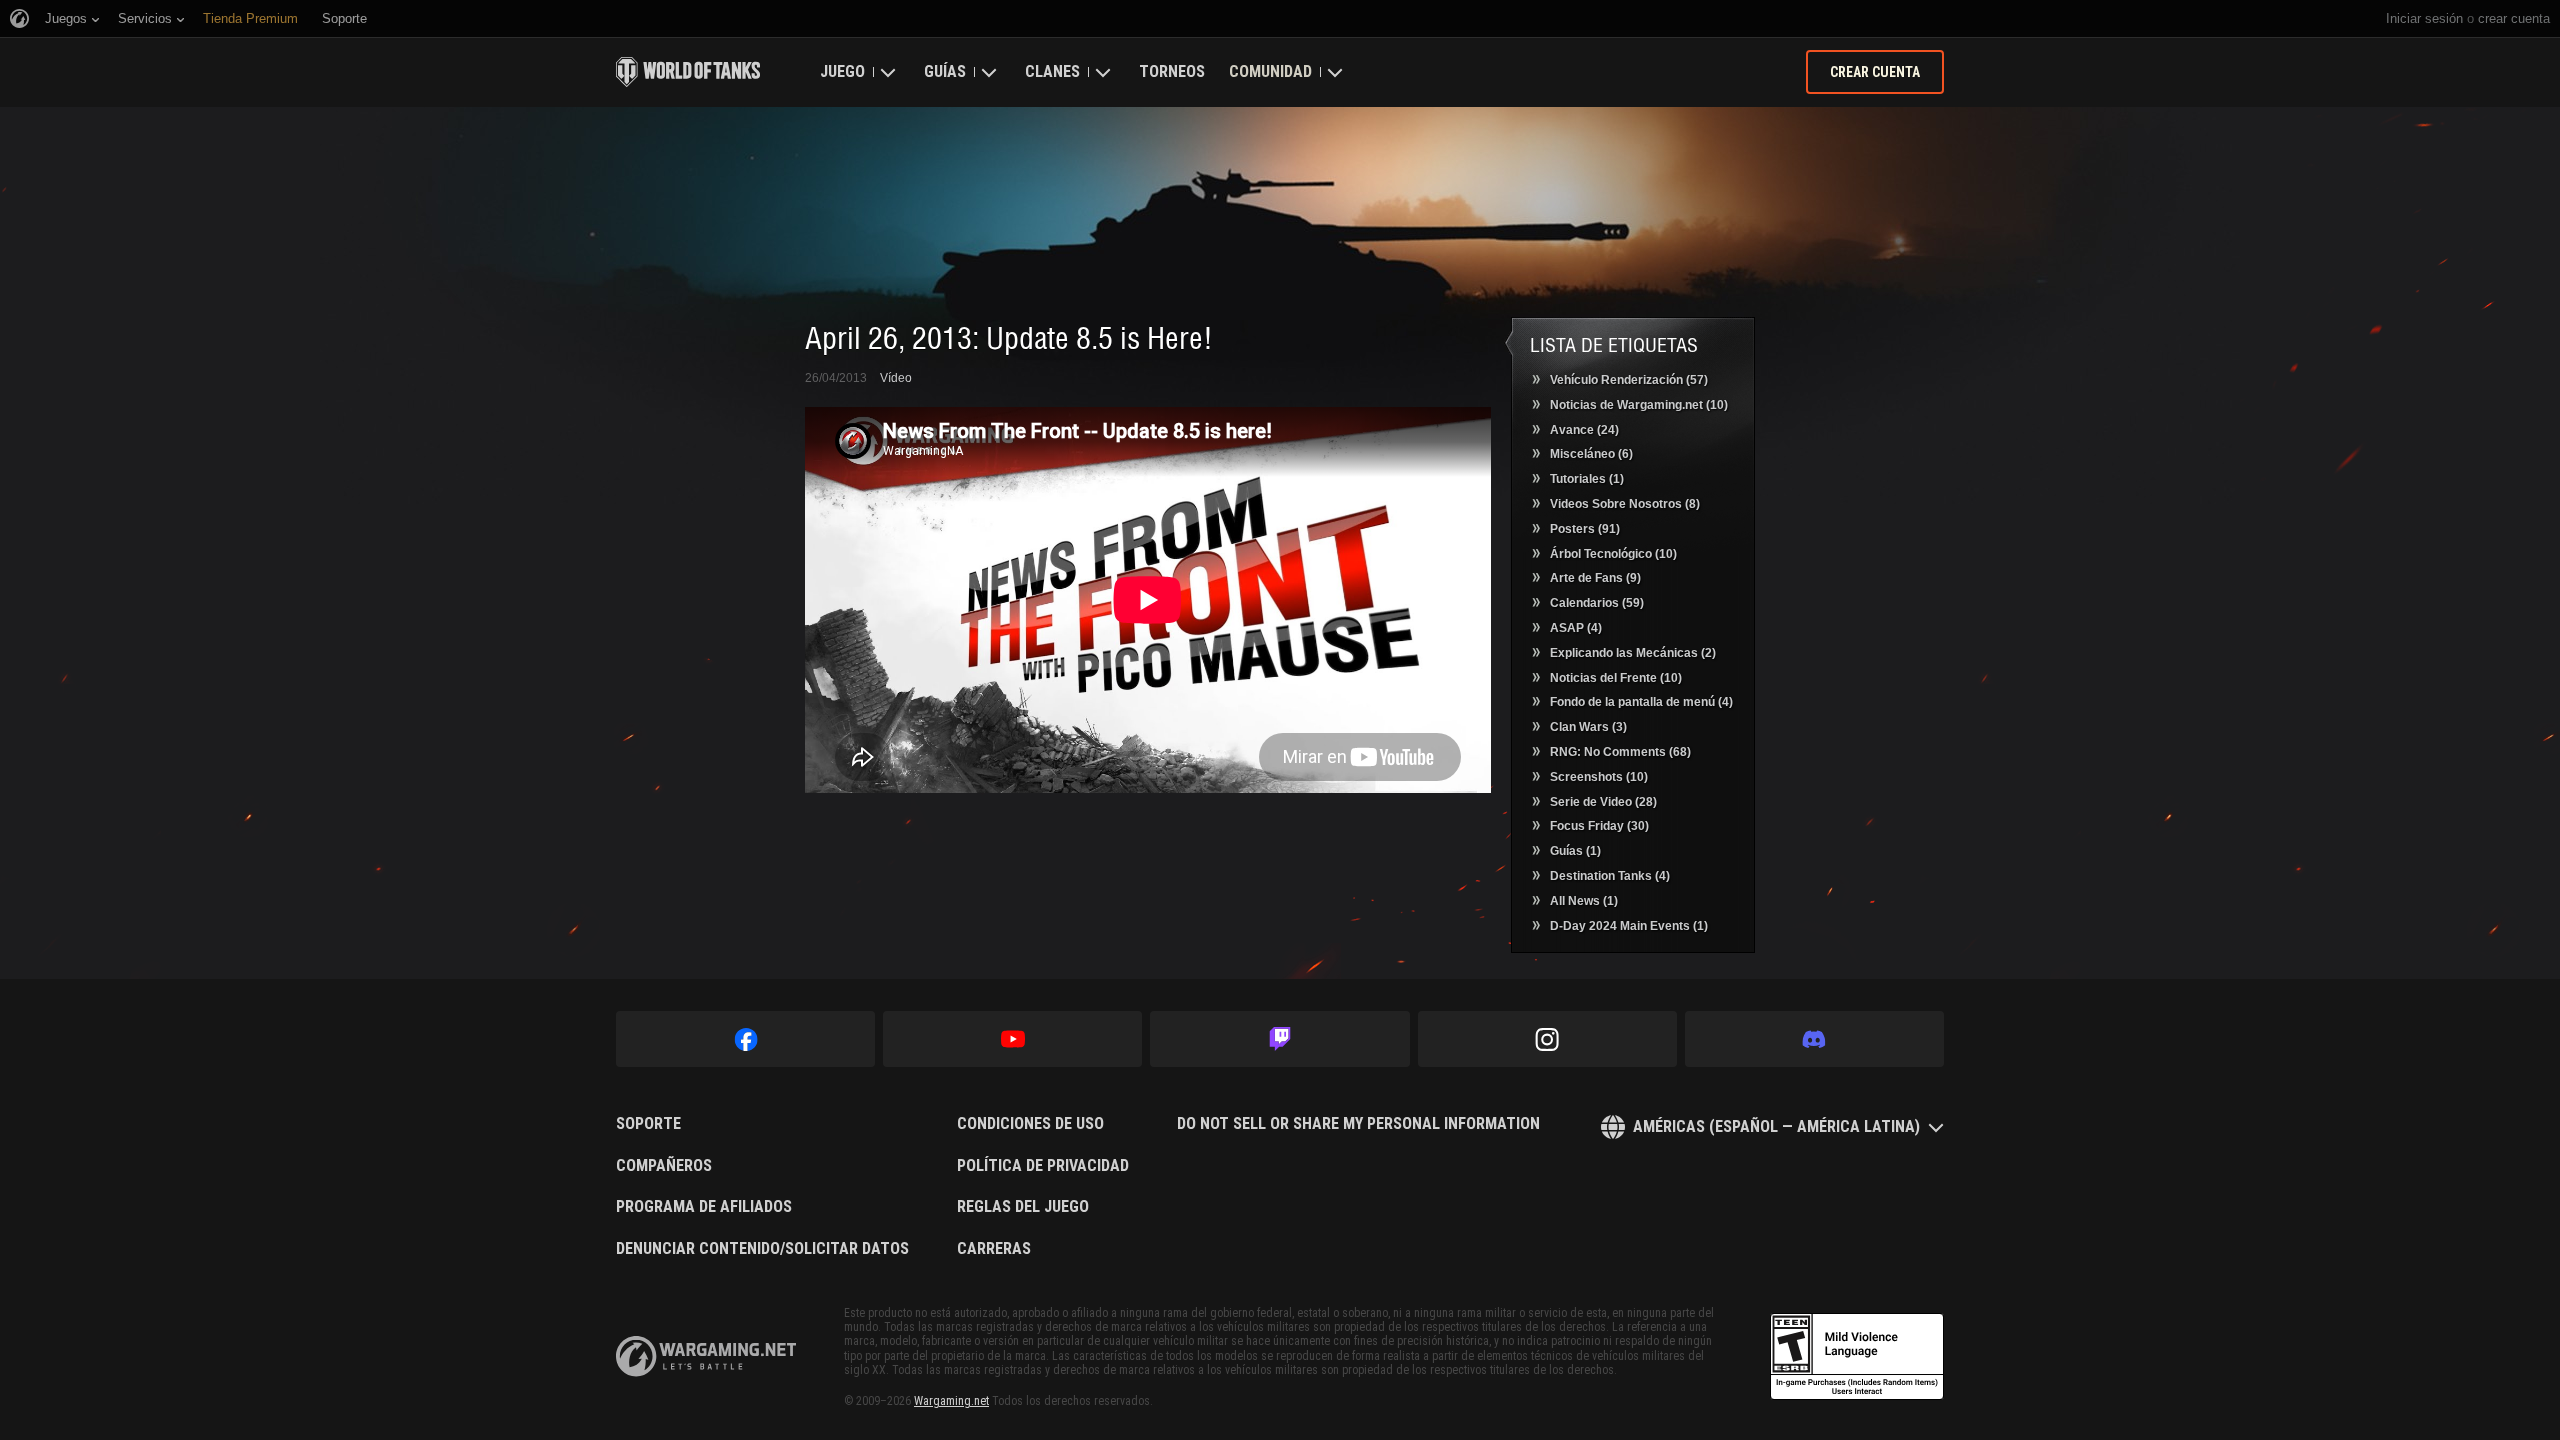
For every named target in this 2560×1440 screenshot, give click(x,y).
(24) (1584, 430)
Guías (945, 71)
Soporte (648, 1124)
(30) (1599, 826)
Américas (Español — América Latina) (1776, 1126)
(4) (1576, 628)
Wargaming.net (951, 1401)
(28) (1603, 802)
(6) (1591, 454)
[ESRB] (1857, 1357)
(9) (1595, 578)
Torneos (1172, 71)
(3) (1588, 727)
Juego (842, 71)
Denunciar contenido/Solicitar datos (762, 1249)
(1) (1587, 479)
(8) (1625, 504)
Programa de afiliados (704, 1207)
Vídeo (896, 378)
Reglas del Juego (1023, 1207)
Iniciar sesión (2424, 18)
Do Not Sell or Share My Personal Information (1358, 1124)
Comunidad (1270, 71)
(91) (1585, 529)
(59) (1597, 603)
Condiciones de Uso (1030, 1124)
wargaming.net (706, 1356)
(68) (1620, 752)
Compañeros (664, 1166)
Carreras (994, 1249)
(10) (1639, 405)
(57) (1629, 380)
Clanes (1052, 71)
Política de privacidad (1043, 1166)
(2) (1633, 653)
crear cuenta (2514, 18)
